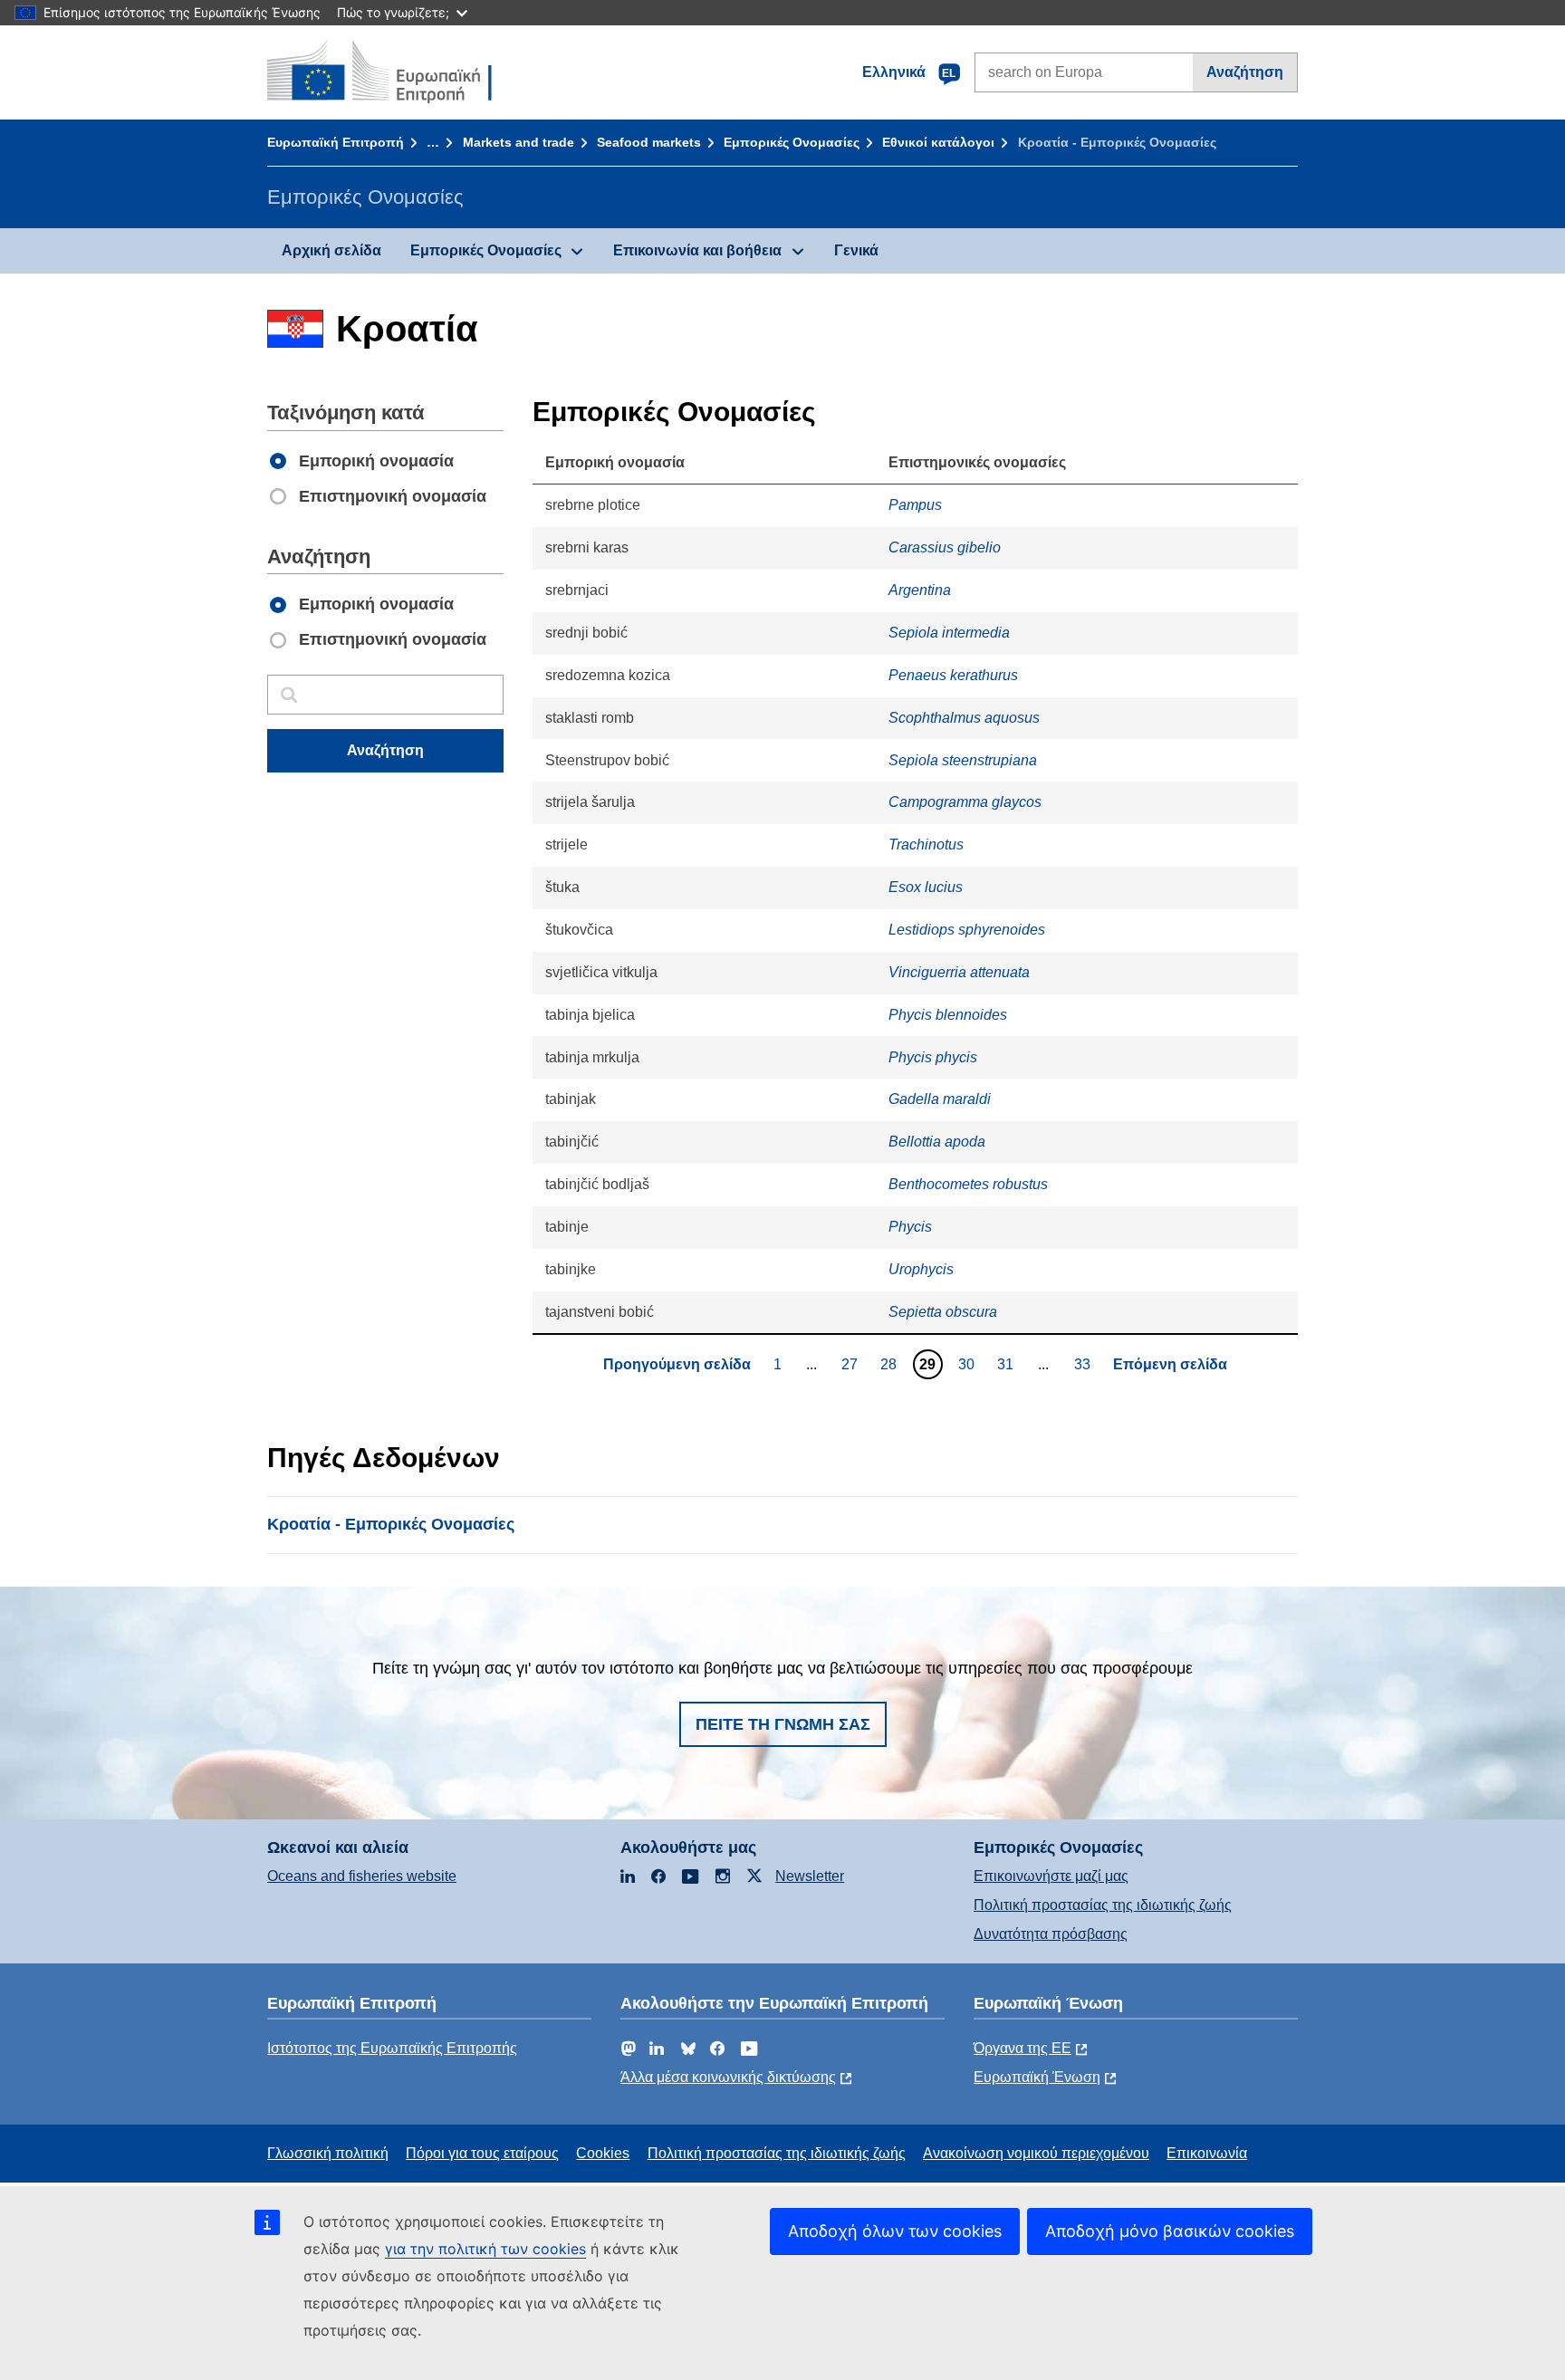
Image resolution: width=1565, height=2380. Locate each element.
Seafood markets (649, 142)
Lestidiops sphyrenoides (967, 930)
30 (969, 1364)
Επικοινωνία (1207, 2153)
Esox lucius (926, 887)
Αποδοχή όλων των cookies (895, 2231)
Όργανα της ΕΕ (1023, 2048)
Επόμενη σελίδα (1170, 1364)
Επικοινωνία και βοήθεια (697, 250)
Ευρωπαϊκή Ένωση (1037, 2077)
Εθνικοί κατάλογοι (938, 142)
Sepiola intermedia (949, 633)
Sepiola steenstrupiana (963, 760)
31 (1008, 1364)
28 (891, 1364)
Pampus (915, 505)
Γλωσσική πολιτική (328, 2153)
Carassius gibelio (945, 547)
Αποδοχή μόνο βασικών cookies (1170, 2231)
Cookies (603, 2153)
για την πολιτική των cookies (485, 2249)
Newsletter (810, 1876)
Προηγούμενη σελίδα (677, 1364)
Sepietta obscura (943, 1312)
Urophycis (921, 1269)
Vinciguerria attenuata (959, 972)
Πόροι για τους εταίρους (482, 2153)
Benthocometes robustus (968, 1184)
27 (852, 1364)
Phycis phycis (933, 1057)
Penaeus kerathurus (953, 675)
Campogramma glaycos (965, 802)
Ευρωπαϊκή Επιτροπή (336, 142)
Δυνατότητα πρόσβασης (1051, 1934)
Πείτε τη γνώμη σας (783, 1724)
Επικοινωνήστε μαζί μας (1051, 1876)
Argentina (920, 590)
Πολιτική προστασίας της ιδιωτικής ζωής (1103, 1905)
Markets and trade (518, 142)
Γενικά (856, 250)
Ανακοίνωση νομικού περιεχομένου (1036, 2153)
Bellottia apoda (937, 1142)
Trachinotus (926, 845)
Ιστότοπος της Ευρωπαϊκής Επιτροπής (392, 2048)
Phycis (910, 1227)
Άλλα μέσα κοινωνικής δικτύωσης (728, 2077)
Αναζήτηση (1245, 72)
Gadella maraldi (940, 1099)
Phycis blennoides (948, 1015)
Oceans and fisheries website (362, 1876)
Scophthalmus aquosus (964, 718)
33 (1085, 1364)
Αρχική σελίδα (331, 250)
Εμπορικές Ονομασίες (792, 142)
